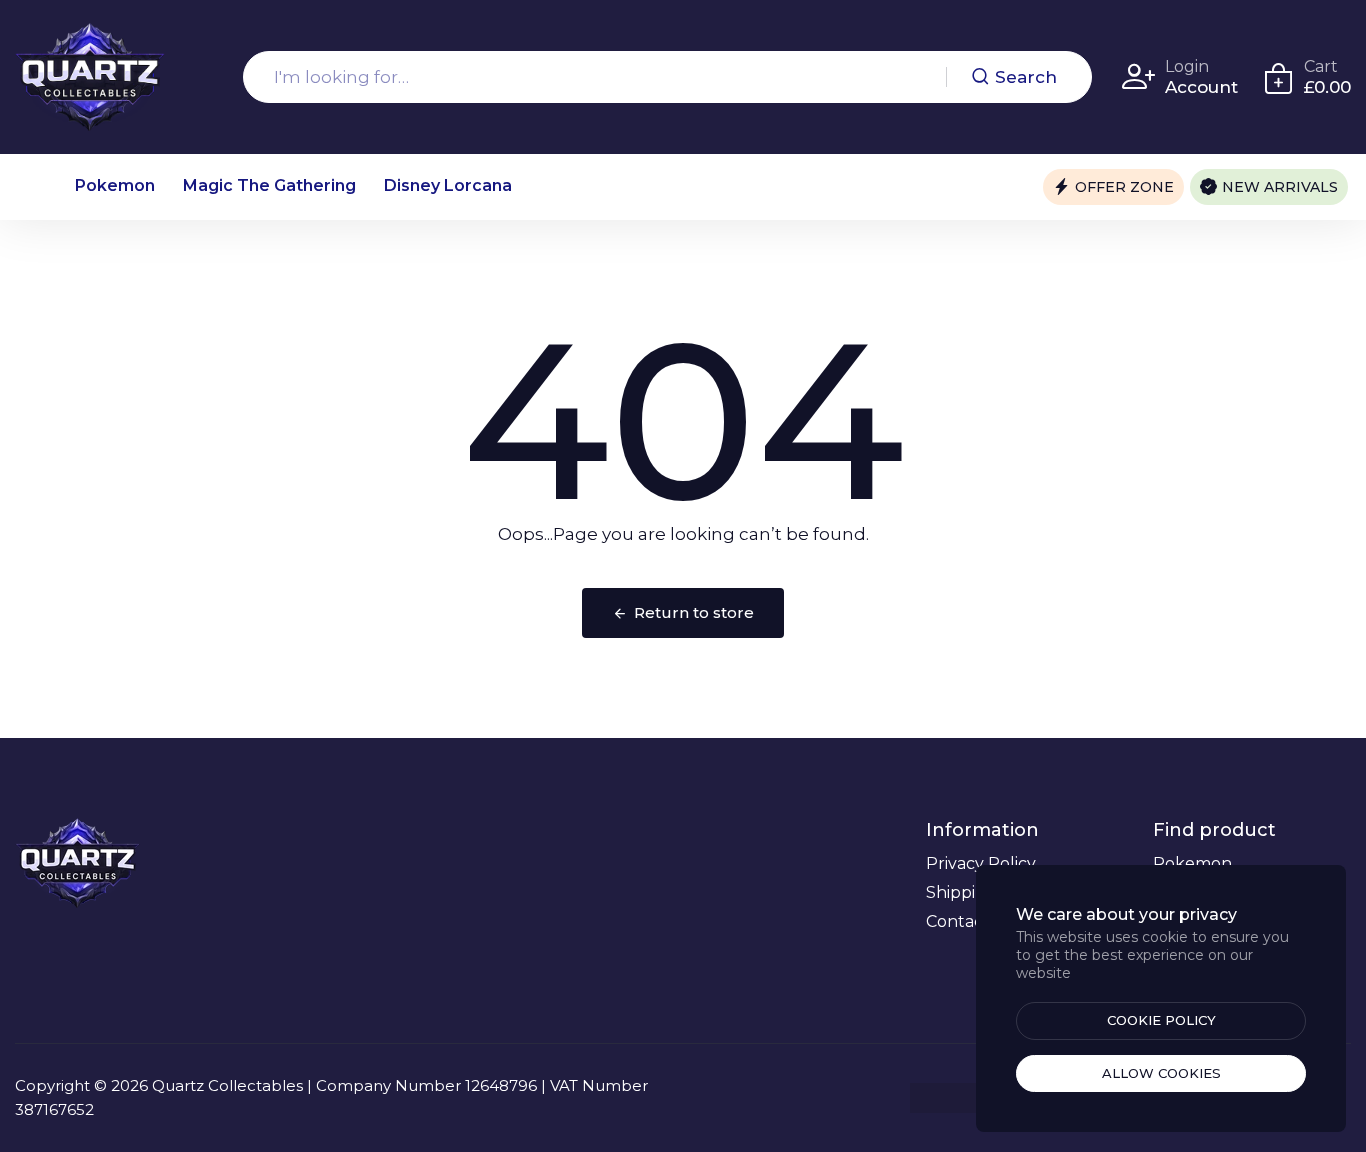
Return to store (694, 612)
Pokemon (115, 185)
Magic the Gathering (269, 185)
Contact (958, 921)
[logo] (90, 77)
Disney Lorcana (448, 185)
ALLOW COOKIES (1161, 1073)
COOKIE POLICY (1161, 1020)
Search (1026, 77)
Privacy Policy (981, 863)
